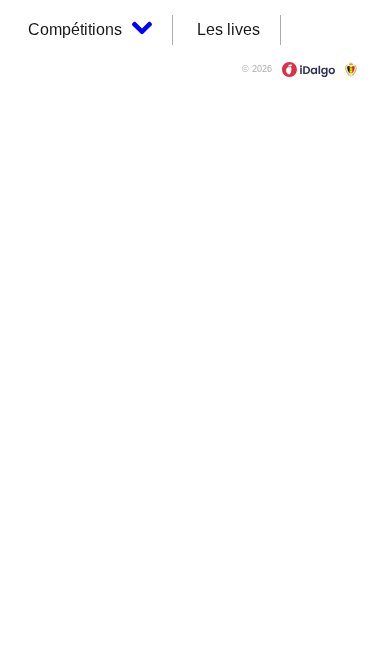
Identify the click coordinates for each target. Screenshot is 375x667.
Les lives (228, 29)
